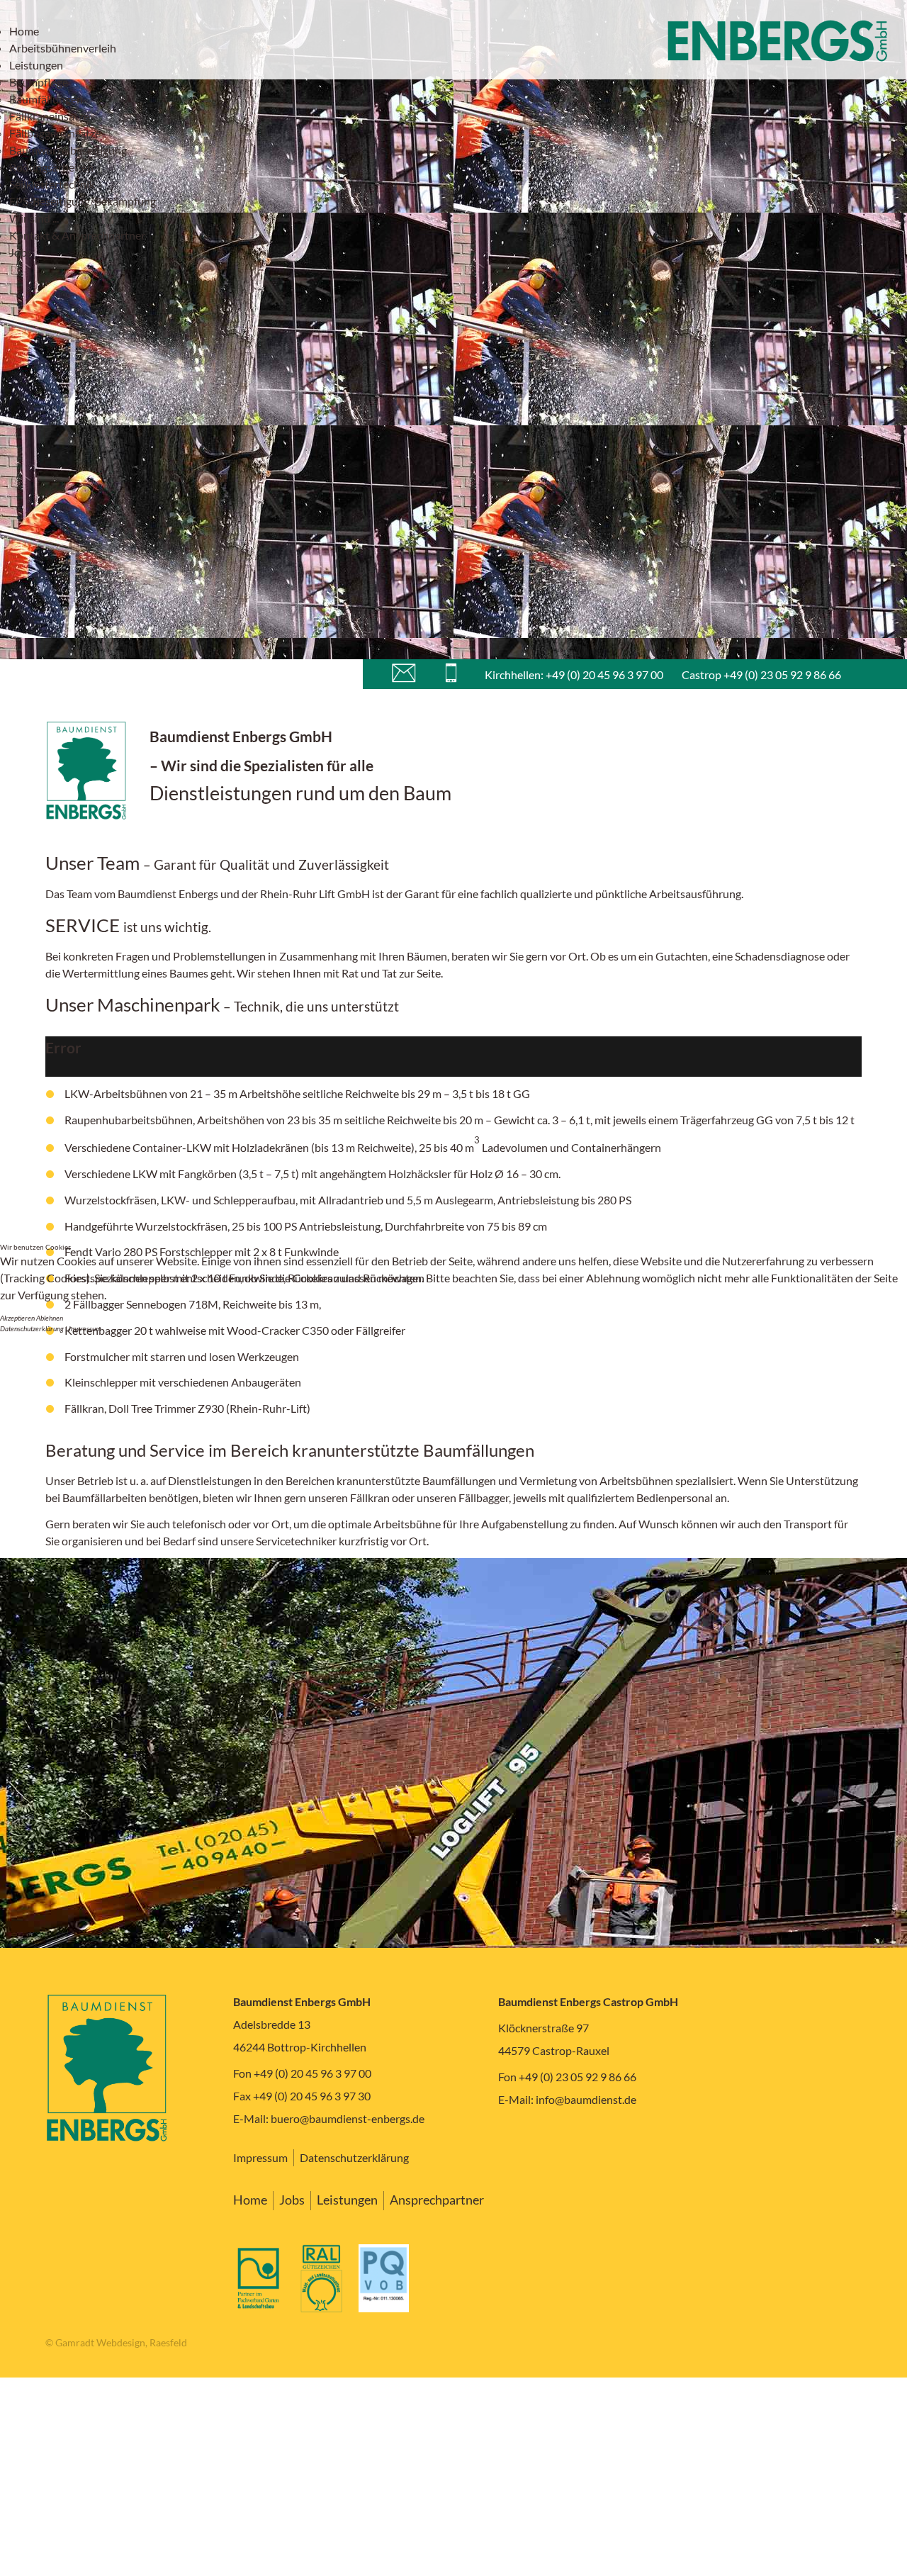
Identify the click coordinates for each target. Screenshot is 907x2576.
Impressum (85, 1328)
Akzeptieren (17, 1318)
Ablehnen (50, 1318)
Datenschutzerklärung (32, 1328)
